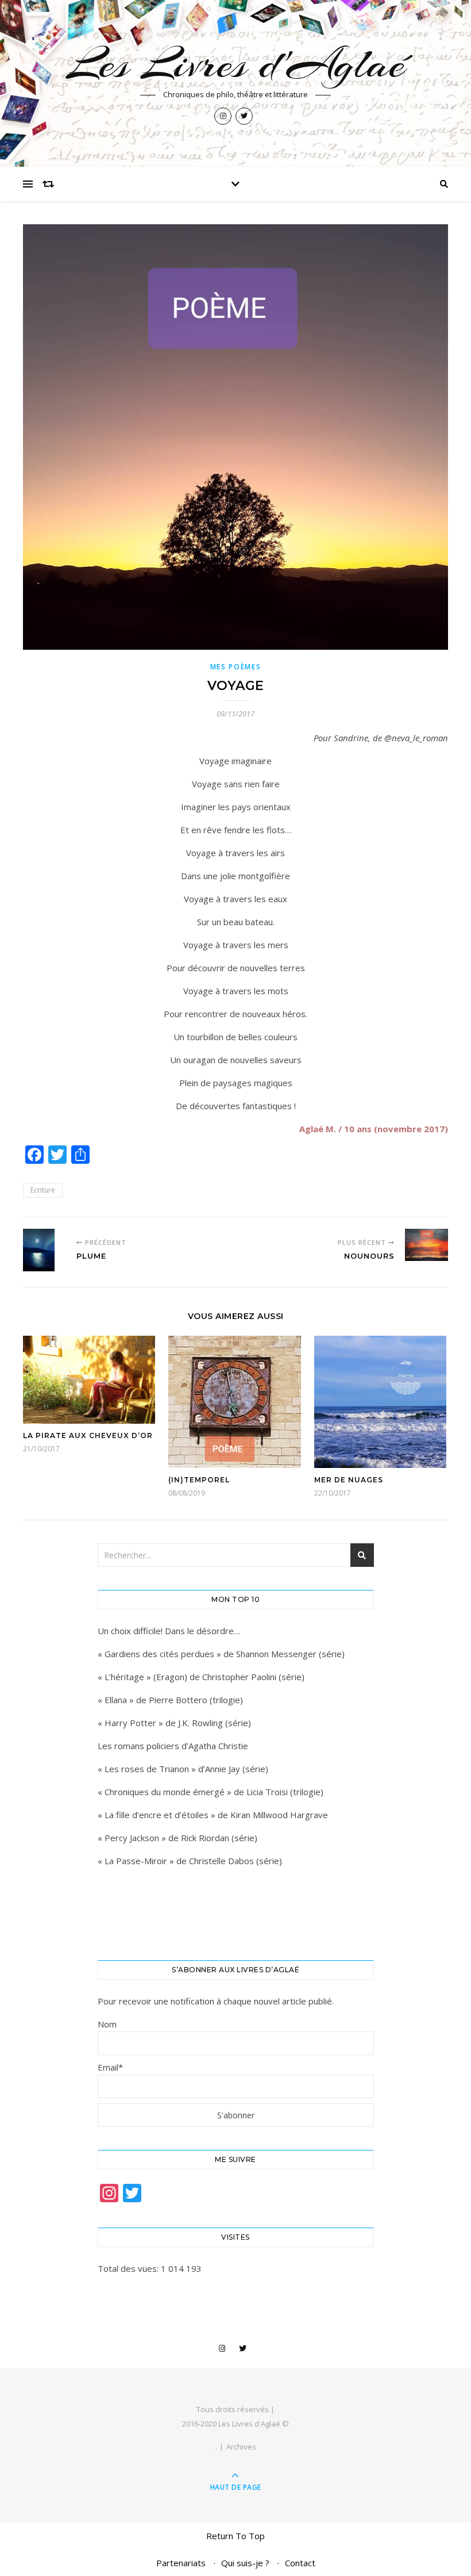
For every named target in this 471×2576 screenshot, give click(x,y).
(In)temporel (199, 1480)
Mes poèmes (236, 667)
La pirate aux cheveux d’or (88, 1435)
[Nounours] (426, 1245)
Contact (300, 2563)
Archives (241, 2447)
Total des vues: (129, 2268)
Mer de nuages (349, 1480)
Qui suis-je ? (245, 2563)
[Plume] (45, 1250)
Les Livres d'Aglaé (236, 64)
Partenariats (181, 2563)
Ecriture (43, 1190)
